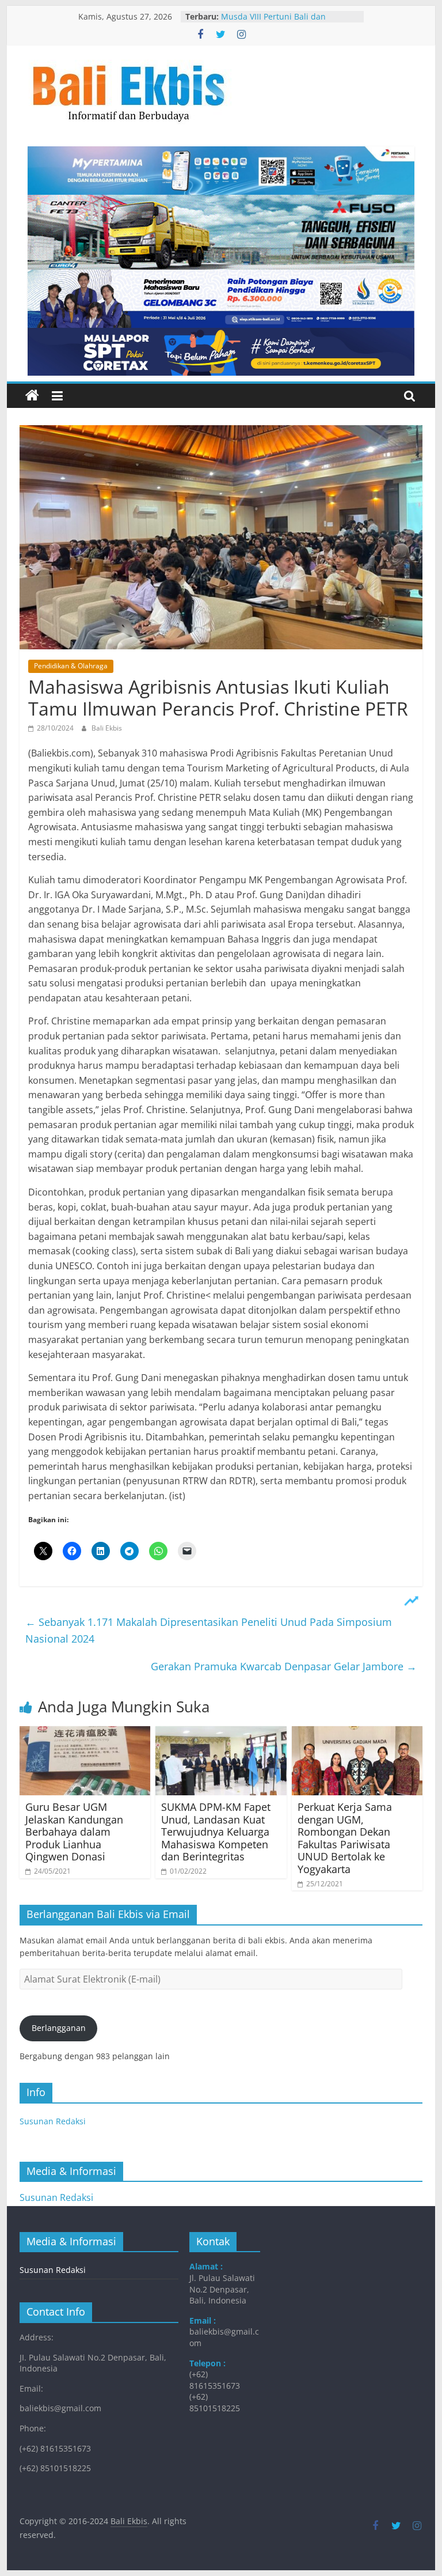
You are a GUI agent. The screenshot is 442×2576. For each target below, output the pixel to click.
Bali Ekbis (107, 728)
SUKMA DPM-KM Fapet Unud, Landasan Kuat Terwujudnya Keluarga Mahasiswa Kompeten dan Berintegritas (216, 1832)
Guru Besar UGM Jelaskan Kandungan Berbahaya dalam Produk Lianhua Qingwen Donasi (74, 1832)
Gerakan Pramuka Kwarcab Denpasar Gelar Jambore (284, 1666)
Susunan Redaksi (53, 2121)
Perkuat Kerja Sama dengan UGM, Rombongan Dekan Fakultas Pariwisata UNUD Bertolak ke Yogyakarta (345, 1838)
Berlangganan (59, 2028)
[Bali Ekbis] (32, 396)
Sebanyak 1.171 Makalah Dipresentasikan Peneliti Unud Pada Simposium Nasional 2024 (209, 1630)
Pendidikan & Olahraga (71, 666)
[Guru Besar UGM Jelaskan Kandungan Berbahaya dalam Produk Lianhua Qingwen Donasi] (85, 1733)
